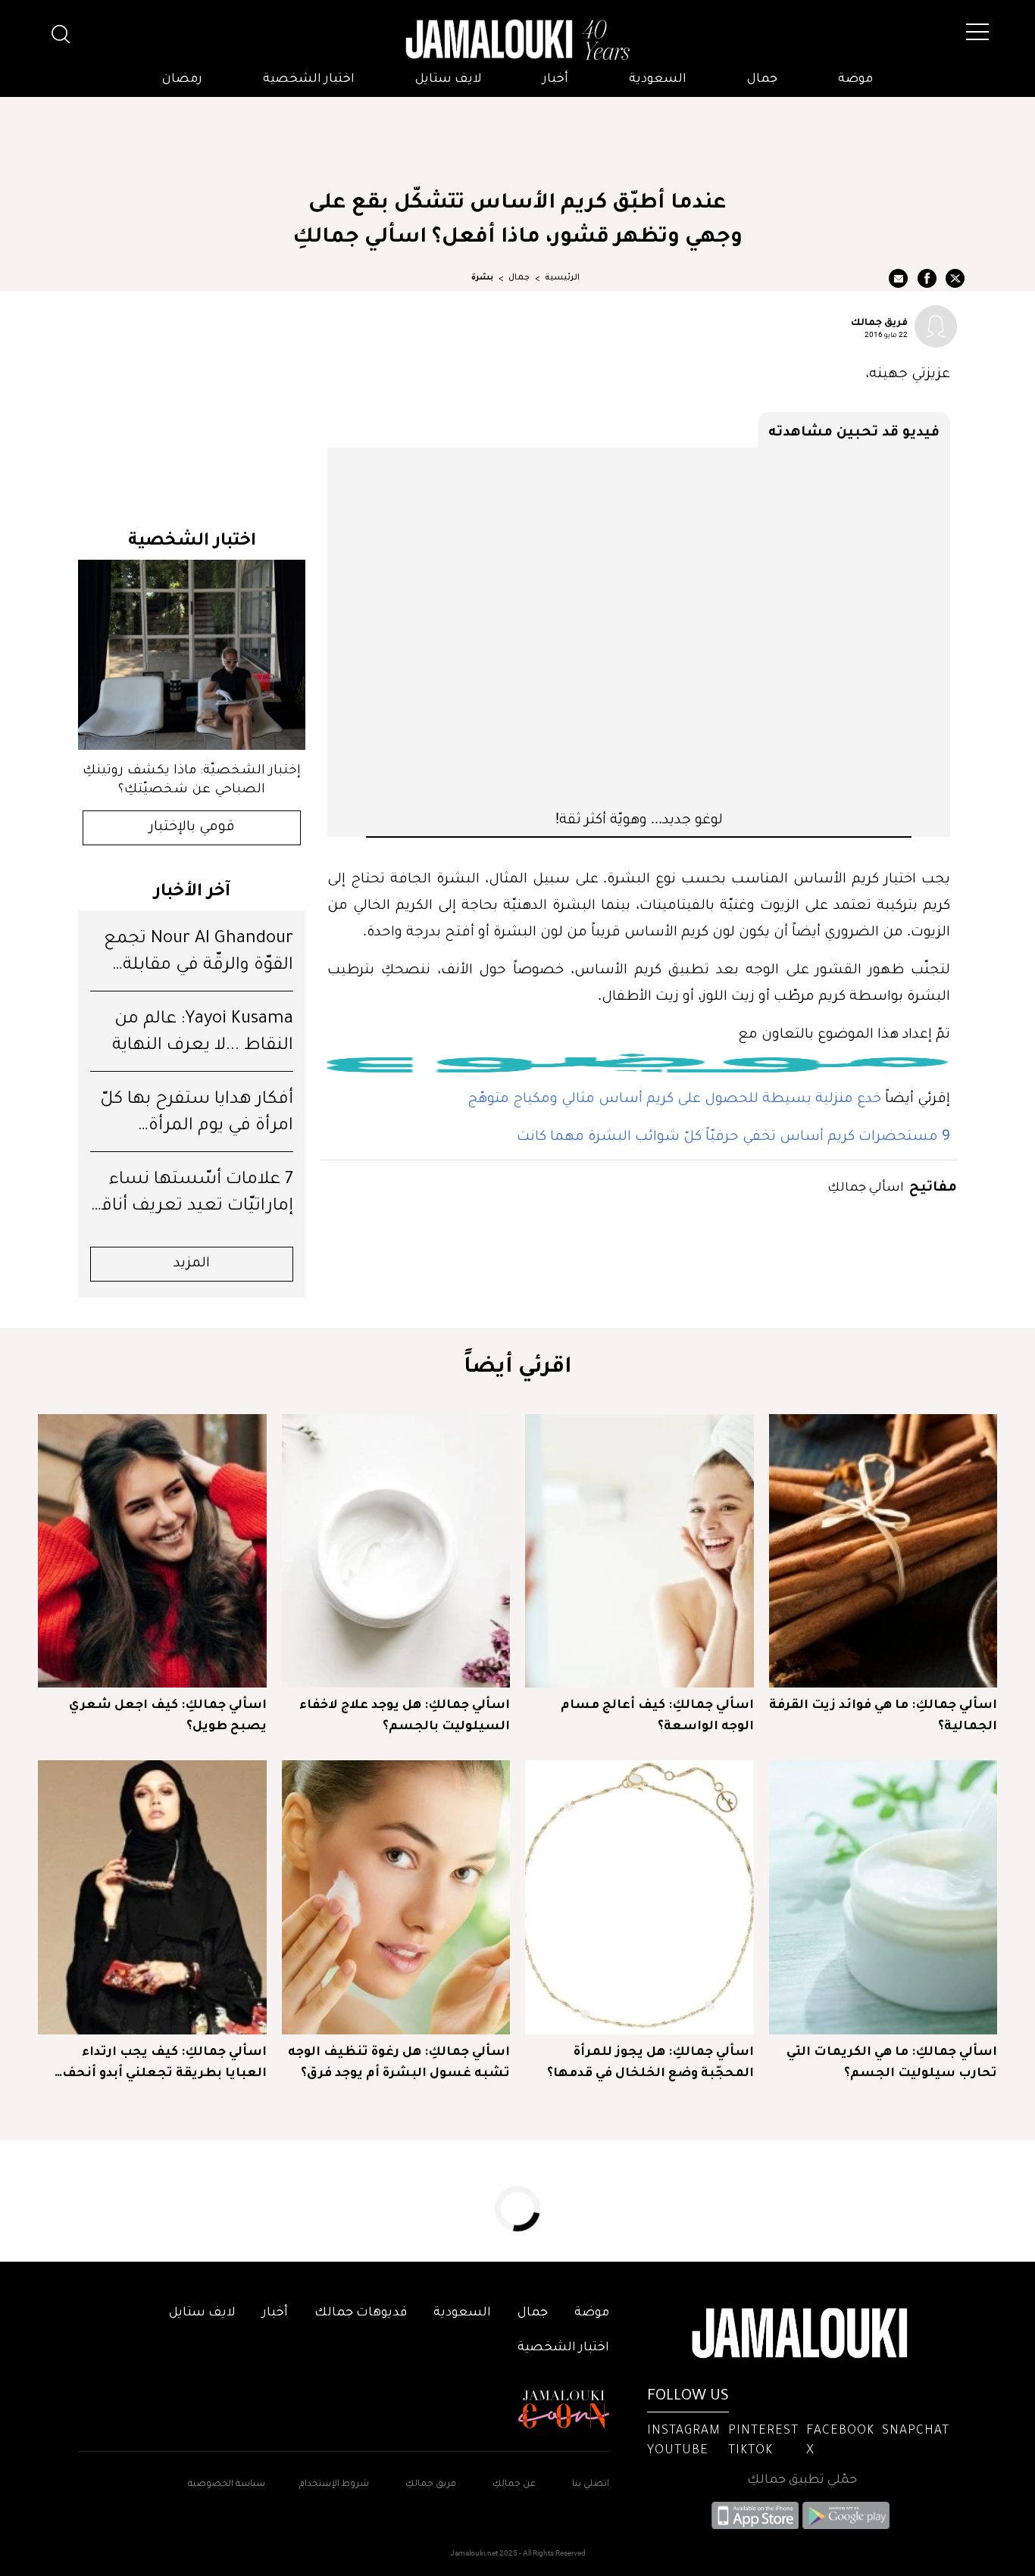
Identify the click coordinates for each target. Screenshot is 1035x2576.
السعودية (658, 80)
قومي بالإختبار (192, 828)
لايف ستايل (449, 80)
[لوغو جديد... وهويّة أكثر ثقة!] (639, 628)
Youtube (678, 2451)
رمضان (182, 80)
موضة (855, 80)
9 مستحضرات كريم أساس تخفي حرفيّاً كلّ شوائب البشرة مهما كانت (733, 1135)
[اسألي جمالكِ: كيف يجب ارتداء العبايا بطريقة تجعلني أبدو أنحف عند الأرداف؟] (152, 1897)
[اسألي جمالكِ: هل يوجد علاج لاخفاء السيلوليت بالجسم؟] (396, 1551)
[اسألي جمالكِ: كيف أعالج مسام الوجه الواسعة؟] (639, 1551)
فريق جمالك (879, 321)
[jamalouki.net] (517, 40)
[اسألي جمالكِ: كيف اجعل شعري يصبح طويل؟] (152, 1551)
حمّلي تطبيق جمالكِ (802, 2481)
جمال (762, 80)
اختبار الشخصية (309, 80)
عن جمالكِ (514, 2485)
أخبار (555, 80)
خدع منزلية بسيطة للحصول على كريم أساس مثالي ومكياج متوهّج (674, 1097)
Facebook (840, 2431)
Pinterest (763, 2431)
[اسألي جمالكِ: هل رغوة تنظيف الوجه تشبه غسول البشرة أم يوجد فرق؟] (396, 1897)
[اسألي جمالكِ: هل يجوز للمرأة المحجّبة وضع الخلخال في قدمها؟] (639, 1897)
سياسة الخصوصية (227, 2485)
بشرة (482, 278)
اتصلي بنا (591, 2485)
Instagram (684, 2431)
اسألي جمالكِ (866, 1186)
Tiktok (750, 2451)
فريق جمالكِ (431, 2485)
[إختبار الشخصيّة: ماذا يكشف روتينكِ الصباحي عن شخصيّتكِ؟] (192, 655)
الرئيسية (562, 278)
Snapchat (916, 2431)
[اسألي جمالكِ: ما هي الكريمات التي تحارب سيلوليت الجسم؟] (883, 1897)
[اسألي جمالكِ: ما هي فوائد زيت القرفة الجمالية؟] (883, 1551)
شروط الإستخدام (333, 2485)
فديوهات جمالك (361, 2313)
